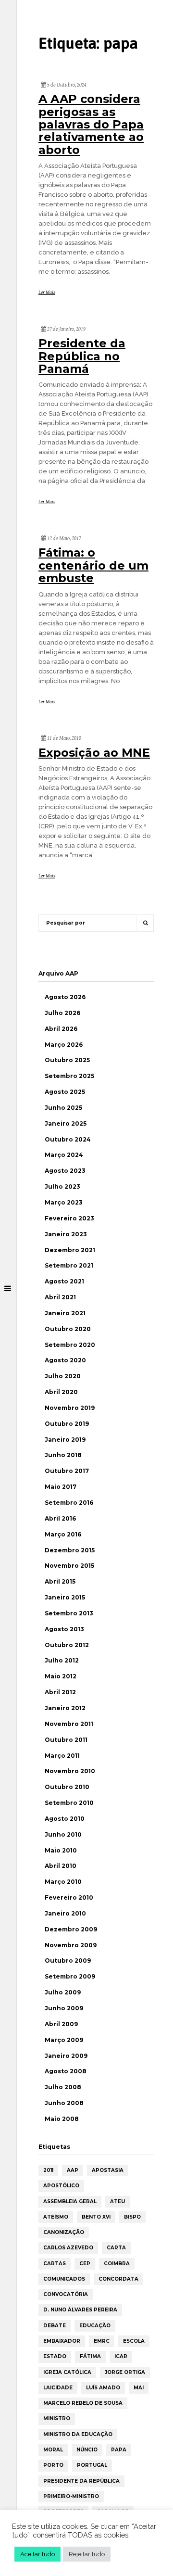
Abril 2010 (61, 1866)
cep (85, 2264)
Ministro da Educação (78, 2434)
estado (55, 2356)
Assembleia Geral (70, 2202)
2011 (48, 2170)
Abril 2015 (60, 1581)
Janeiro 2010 (65, 1913)
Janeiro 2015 (65, 1597)
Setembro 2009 (70, 1976)
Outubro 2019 (67, 1424)
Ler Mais (47, 292)
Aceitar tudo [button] (37, 2554)
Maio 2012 (61, 1676)
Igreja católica (67, 2372)
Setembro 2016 (69, 1503)
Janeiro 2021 (65, 1313)
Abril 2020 (61, 1392)
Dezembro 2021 (70, 1250)
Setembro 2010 (69, 1803)
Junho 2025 (63, 1108)
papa (119, 2450)
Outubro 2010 (67, 1787)
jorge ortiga (125, 2372)
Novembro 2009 (71, 1945)
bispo (132, 2217)
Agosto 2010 (65, 1819)
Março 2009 (64, 2040)
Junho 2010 (63, 1834)
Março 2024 (64, 1155)
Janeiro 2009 (66, 2056)
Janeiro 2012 (65, 1708)
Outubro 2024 (68, 1139)
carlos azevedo (68, 2248)
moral (53, 2450)
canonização (64, 2232)
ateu (117, 2202)
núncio (87, 2450)
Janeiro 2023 (66, 1234)
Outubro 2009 (68, 1961)
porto (53, 2465)
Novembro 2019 (70, 1408)
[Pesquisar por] (145, 923)
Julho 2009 (63, 1992)
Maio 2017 (61, 1487)
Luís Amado (103, 2388)
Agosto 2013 (64, 1629)
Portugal (92, 2465)
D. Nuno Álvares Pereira (80, 2310)
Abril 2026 (61, 1029)
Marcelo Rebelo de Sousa (83, 2403)
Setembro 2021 (69, 1265)
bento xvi (96, 2217)
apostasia (108, 2170)
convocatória (66, 2294)
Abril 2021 (60, 1297)
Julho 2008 (63, 2087)
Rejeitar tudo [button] (87, 2554)
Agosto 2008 (66, 2071)
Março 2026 (64, 1045)
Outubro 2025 (67, 1060)
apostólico (61, 2186)
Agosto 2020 (65, 1360)
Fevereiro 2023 (69, 1218)
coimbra (117, 2264)
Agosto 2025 (65, 1092)
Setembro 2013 (69, 1613)
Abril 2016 (60, 1518)
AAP (73, 2170)
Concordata (118, 2279)
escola (134, 2341)
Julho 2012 (62, 1660)
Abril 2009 (61, 2024)
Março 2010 (63, 1882)
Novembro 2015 (69, 1566)
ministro (57, 2418)
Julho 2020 (63, 1376)
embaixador (62, 2341)
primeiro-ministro (71, 2496)
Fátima (90, 2356)
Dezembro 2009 (71, 1929)
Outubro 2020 (68, 1329)
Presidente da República (81, 2481)
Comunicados (64, 2279)
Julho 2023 (62, 1186)
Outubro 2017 (67, 1471)
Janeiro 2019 (65, 1440)
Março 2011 (62, 1756)
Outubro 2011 (66, 1740)
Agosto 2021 (64, 1281)
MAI (139, 2388)
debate (55, 2326)
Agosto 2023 (65, 1171)
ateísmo (56, 2217)
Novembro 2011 (69, 1724)
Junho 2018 (63, 1455)
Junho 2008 (64, 2103)
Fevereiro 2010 (69, 1897)
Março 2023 (64, 1202)
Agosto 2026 (65, 997)
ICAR (121, 2356)
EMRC (102, 2341)
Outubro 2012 (67, 1645)
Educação (95, 2326)
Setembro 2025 (69, 1076)
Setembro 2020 (70, 1345)
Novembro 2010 (70, 1771)
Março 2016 (63, 1534)
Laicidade (58, 2388)
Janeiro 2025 (66, 1123)
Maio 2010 (61, 1850)
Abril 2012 (60, 1692)
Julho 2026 (62, 1013)
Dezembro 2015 (70, 1550)
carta (116, 2248)
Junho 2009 (64, 2008)
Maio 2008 (62, 2119)
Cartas (55, 2264)
